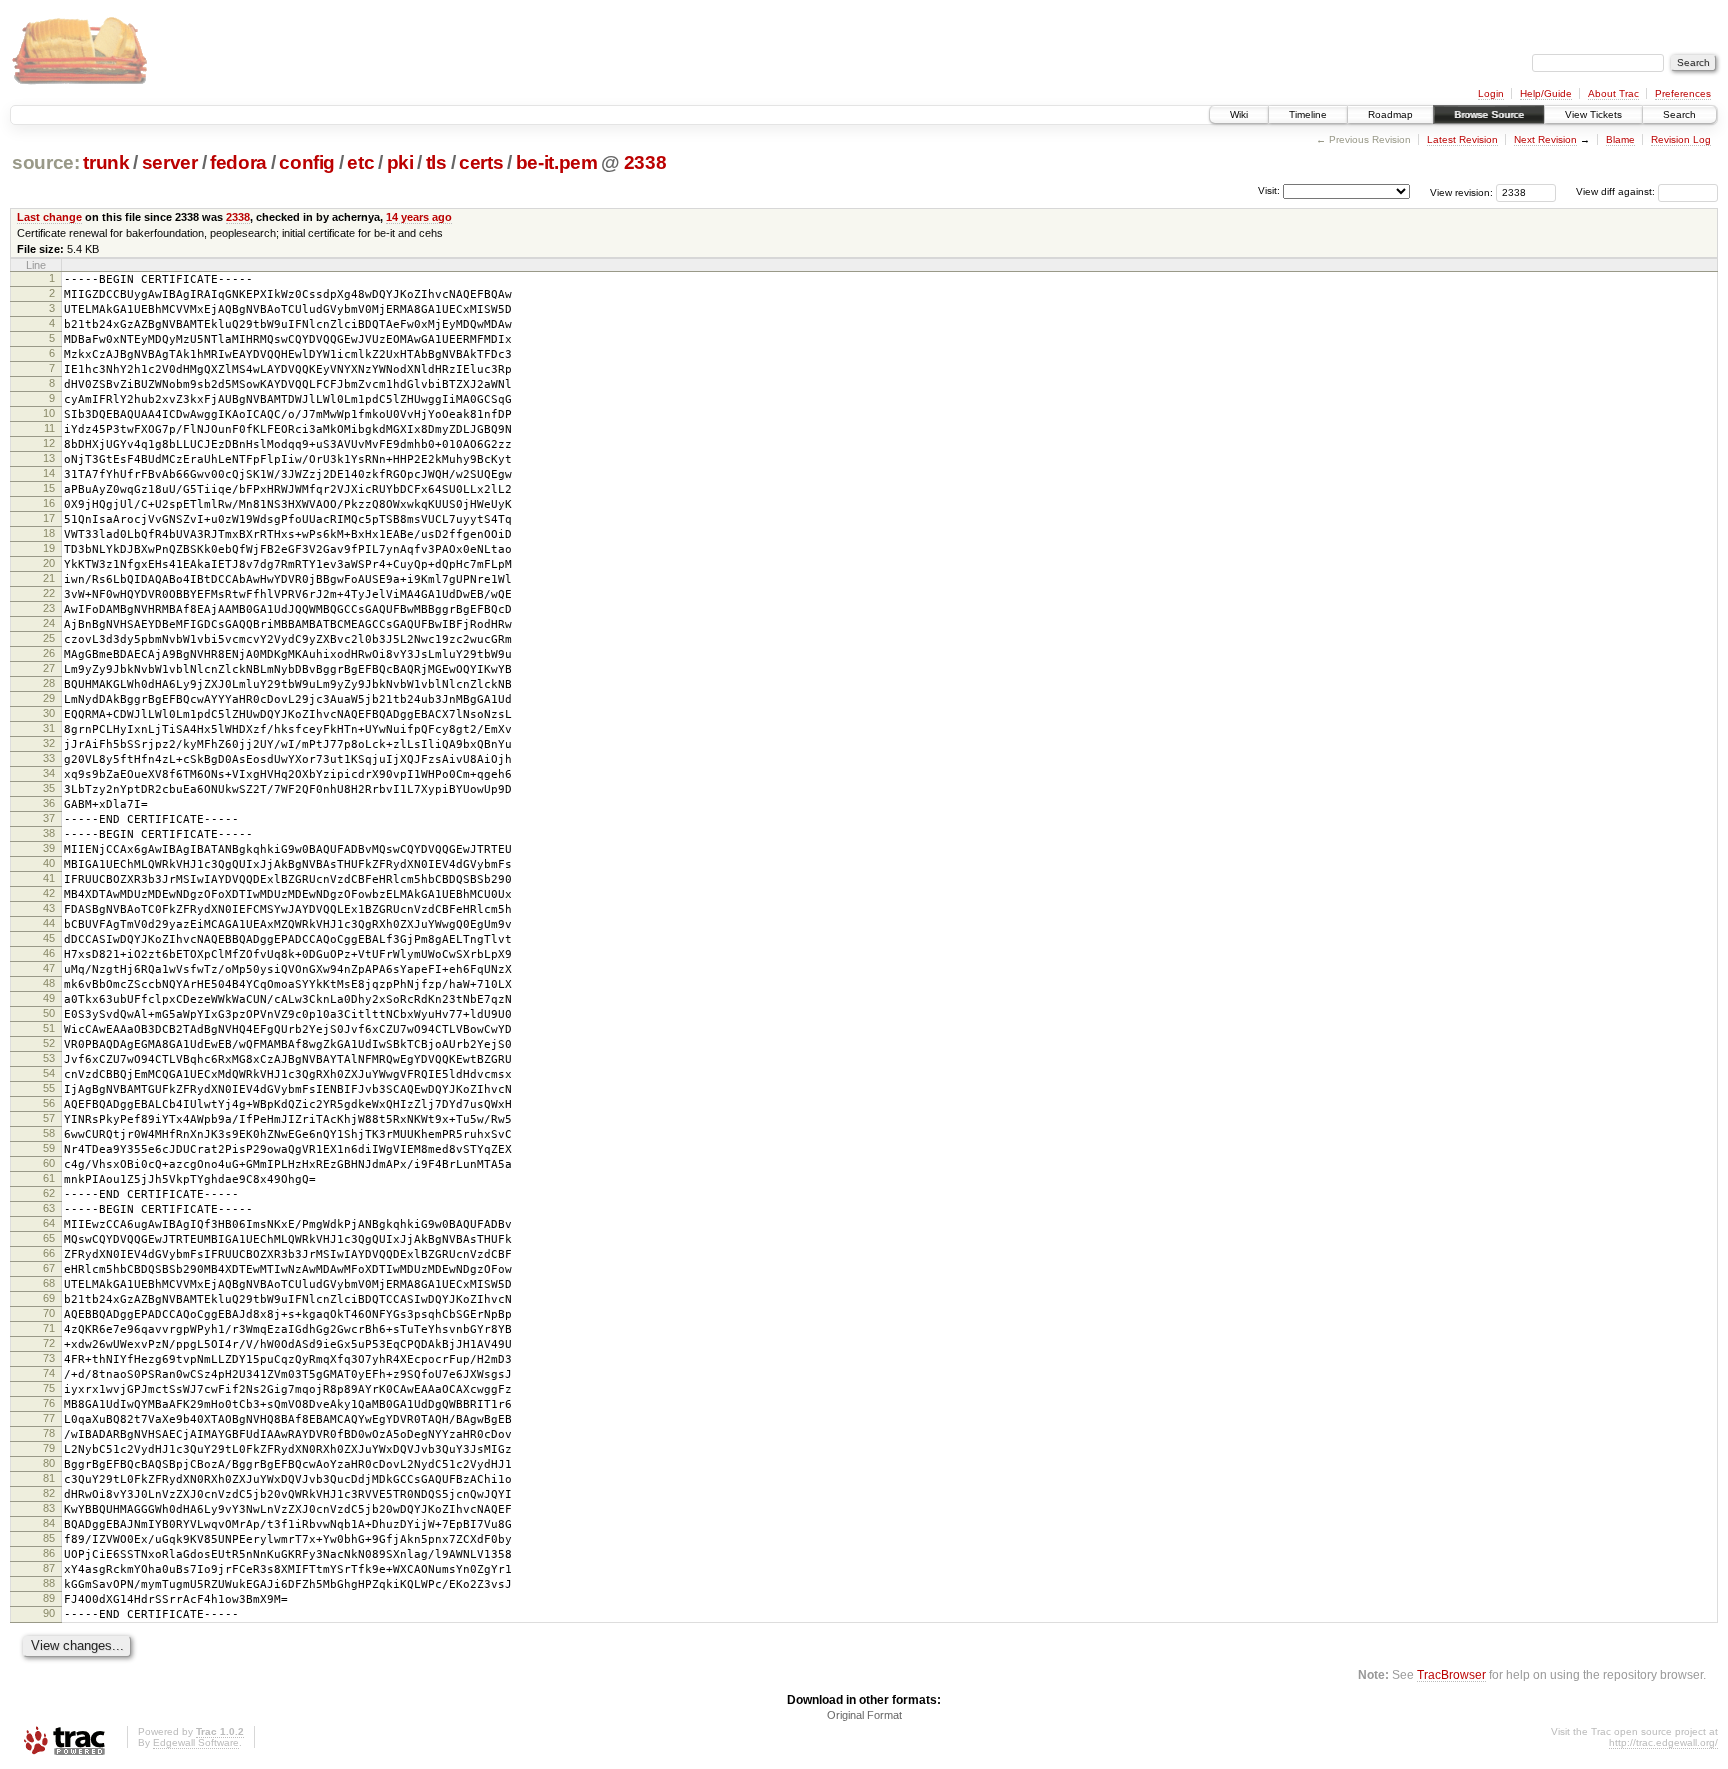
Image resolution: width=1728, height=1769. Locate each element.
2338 (645, 162)
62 (49, 1193)
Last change (49, 217)
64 (49, 1223)
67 (49, 1268)
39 (49, 848)
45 (49, 938)
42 (49, 893)
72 (49, 1343)
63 (49, 1208)
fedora (238, 162)
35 (49, 788)
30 (49, 713)
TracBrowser (1451, 1674)
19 (49, 548)
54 (49, 1073)
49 (49, 998)
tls (436, 162)
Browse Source (1489, 114)
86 (49, 1553)
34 (49, 773)
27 (49, 668)
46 (49, 953)
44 (49, 923)
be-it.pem (557, 162)
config (307, 162)
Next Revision (1545, 139)
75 (49, 1388)
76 (49, 1403)
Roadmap (1390, 114)
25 (49, 638)
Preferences (1683, 93)
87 (49, 1568)
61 (49, 1178)
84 (49, 1523)
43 (49, 908)
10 (49, 413)
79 (49, 1448)
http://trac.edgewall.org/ (1663, 1742)
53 (49, 1058)
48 (49, 983)
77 (49, 1418)
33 (49, 758)
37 (49, 818)
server (170, 162)
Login (1491, 93)
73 (49, 1358)
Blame (1620, 139)
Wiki (1239, 114)
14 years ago (419, 217)
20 (49, 563)
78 (49, 1433)
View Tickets (1593, 114)
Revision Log (1681, 139)
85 (49, 1538)
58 (49, 1133)
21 (49, 578)
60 (49, 1163)
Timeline (1308, 114)
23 (49, 608)
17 (49, 518)
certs (481, 162)
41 (49, 878)
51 (49, 1028)
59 (49, 1148)
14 (49, 473)
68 (49, 1283)
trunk (106, 162)
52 (49, 1043)
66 (49, 1253)
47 (49, 968)
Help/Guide (1546, 93)
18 (49, 533)
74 (49, 1373)
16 (49, 503)
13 (49, 458)
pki (400, 162)
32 (49, 743)
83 (49, 1508)
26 (49, 653)
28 (49, 683)
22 (49, 593)
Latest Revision (1462, 139)
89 (49, 1598)
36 (49, 803)
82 (49, 1493)
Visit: (1269, 190)
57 (49, 1118)
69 (49, 1298)
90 (49, 1613)
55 (49, 1088)
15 (49, 488)
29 (49, 698)
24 (49, 623)
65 (49, 1238)
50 (49, 1013)
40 (49, 863)
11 (49, 428)
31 (49, 728)
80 (49, 1463)
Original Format (864, 1715)
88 (49, 1583)
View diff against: (1617, 191)
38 (49, 833)
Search (1679, 114)
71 (49, 1328)
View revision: (1461, 191)
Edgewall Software (196, 1742)
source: (46, 162)
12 (49, 443)
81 (49, 1478)
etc (360, 162)
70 (49, 1313)
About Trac (1613, 93)
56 (49, 1103)
